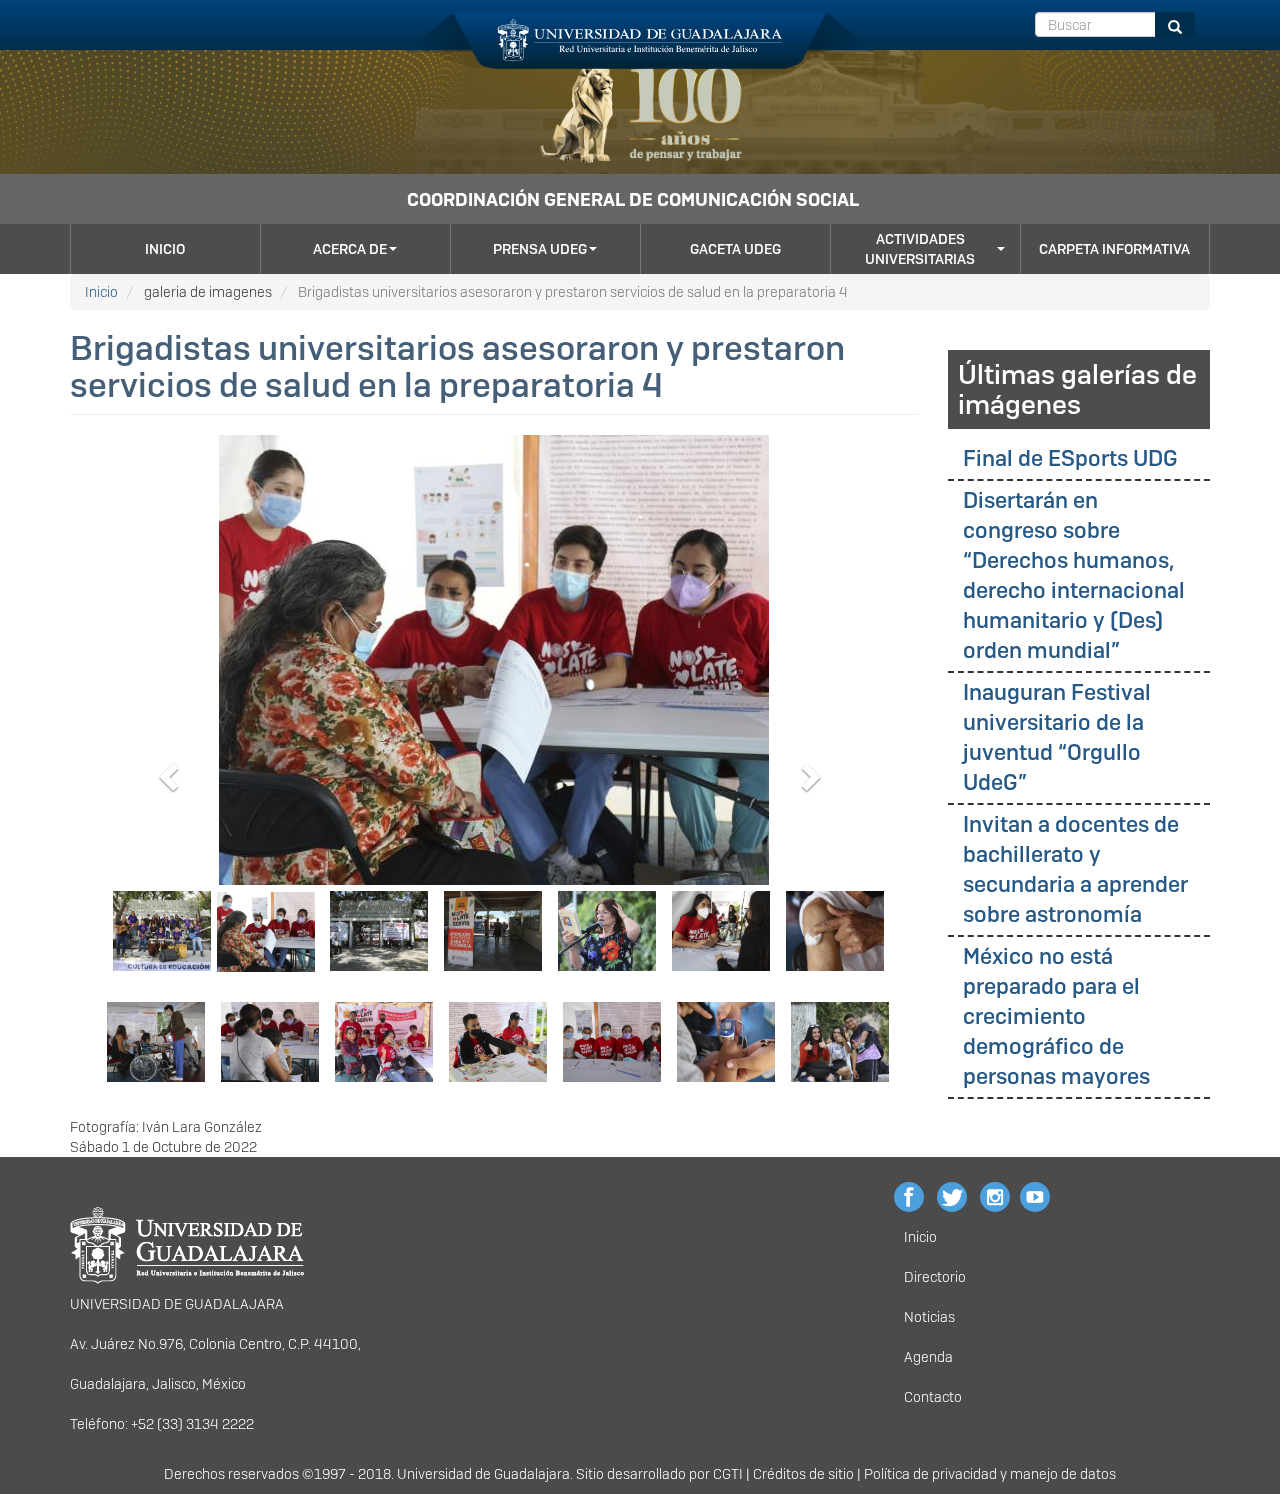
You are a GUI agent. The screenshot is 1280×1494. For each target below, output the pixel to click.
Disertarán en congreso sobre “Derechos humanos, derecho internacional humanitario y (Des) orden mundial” (1074, 575)
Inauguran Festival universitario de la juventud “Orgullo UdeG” (1057, 737)
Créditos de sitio (803, 1474)
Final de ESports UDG (1070, 458)
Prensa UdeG (540, 249)
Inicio (165, 249)
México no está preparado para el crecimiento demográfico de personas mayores (1056, 1016)
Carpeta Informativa (1114, 249)
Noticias (929, 1317)
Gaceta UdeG (735, 249)
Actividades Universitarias (920, 249)
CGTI (728, 1474)
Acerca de (350, 249)
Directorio (935, 1277)
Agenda (928, 1357)
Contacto (933, 1397)
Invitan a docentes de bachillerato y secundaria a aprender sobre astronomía (1075, 869)
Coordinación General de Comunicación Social (633, 199)
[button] (165, 771)
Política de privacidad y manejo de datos (990, 1474)
